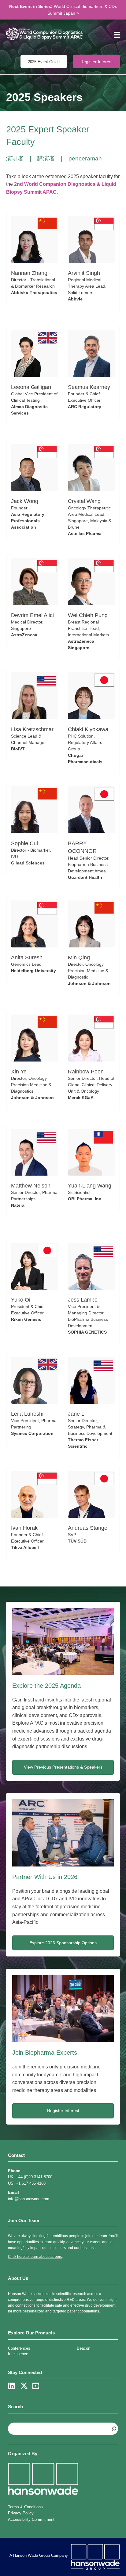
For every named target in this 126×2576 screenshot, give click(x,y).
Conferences (19, 2348)
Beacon (83, 2348)
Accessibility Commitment (31, 2519)
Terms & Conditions (25, 2507)
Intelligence (18, 2354)
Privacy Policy (21, 2513)
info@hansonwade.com (29, 2199)
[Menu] (115, 35)
